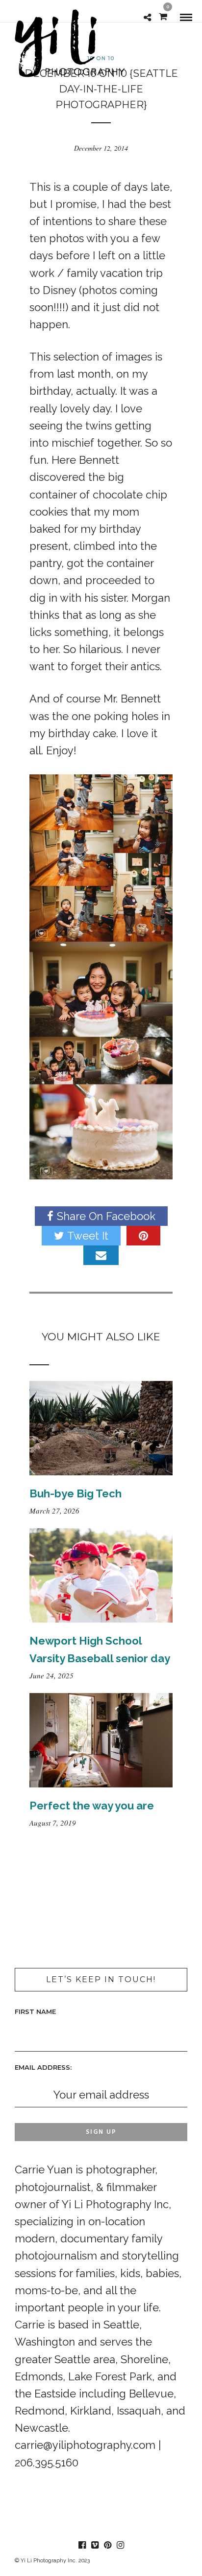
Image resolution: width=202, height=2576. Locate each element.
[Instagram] (120, 2545)
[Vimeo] (95, 2545)
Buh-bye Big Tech (76, 1493)
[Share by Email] (101, 1255)
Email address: (43, 2067)
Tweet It (88, 1236)
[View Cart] (163, 16)
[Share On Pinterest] (143, 1236)
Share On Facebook (106, 1216)
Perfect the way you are (92, 1806)
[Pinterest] (107, 2545)
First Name (35, 2011)
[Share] (147, 17)
